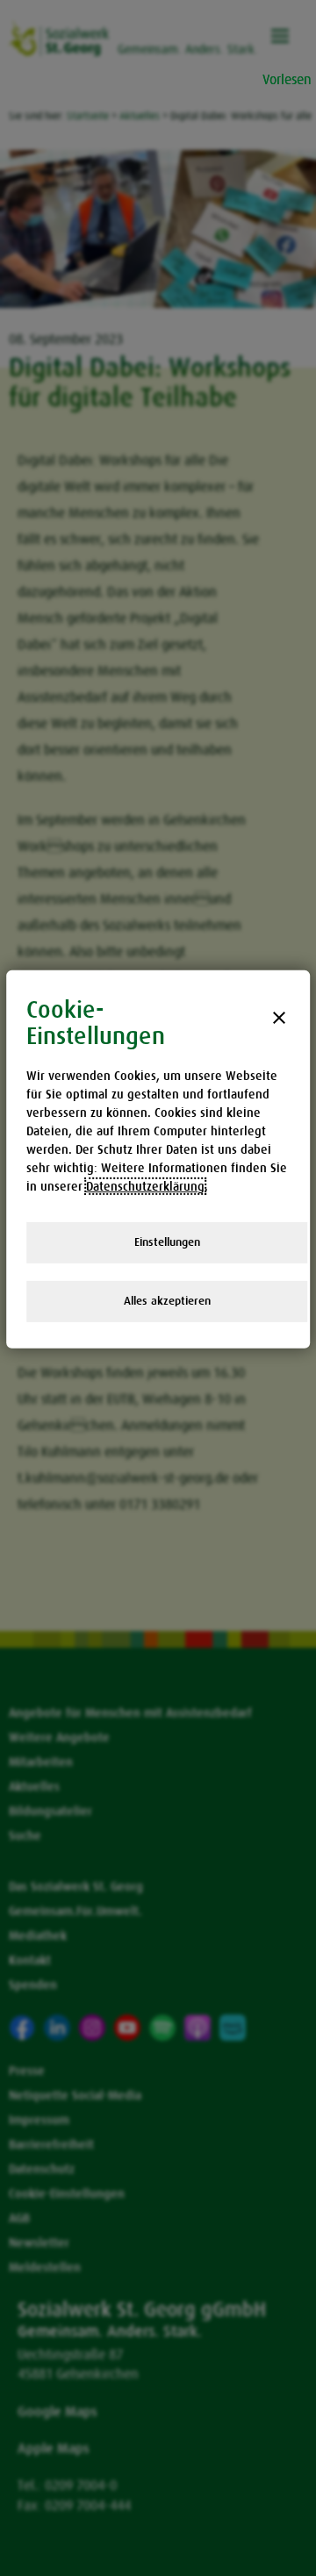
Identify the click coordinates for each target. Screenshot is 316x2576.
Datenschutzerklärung (145, 1186)
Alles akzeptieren (167, 1301)
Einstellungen (167, 1242)
